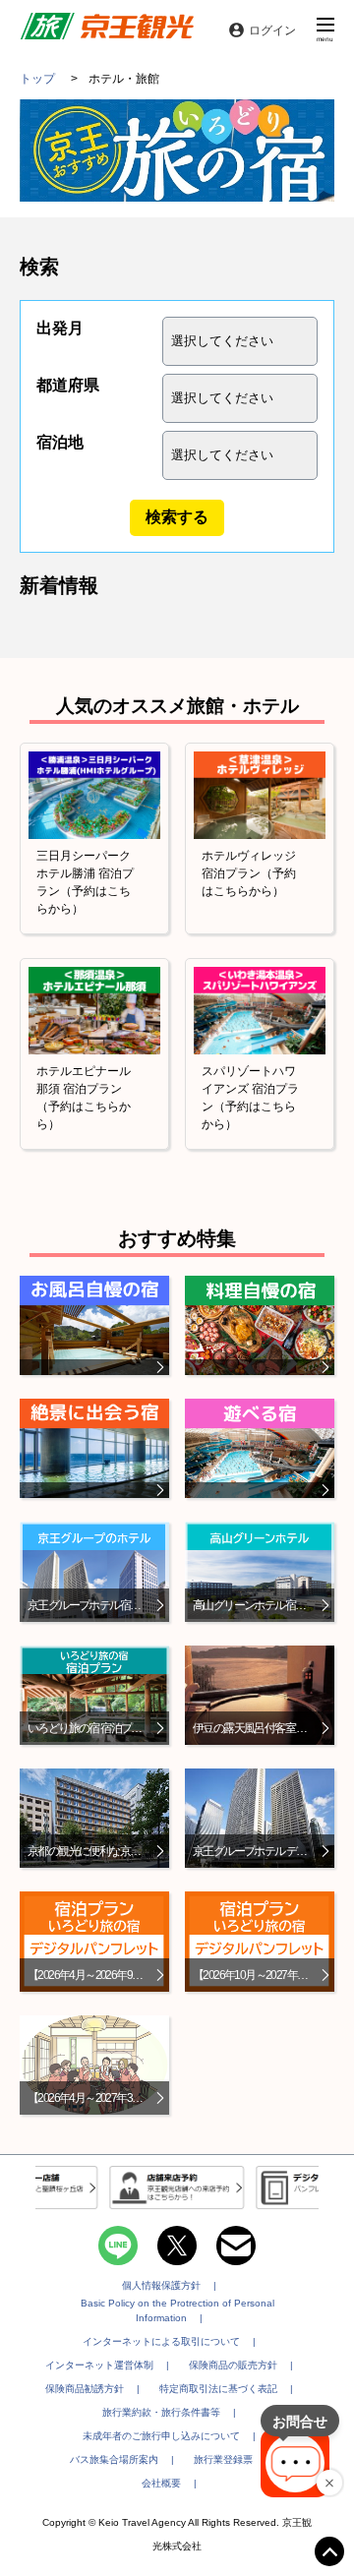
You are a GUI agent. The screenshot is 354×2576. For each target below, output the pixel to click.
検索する (177, 517)
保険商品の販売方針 (233, 2365)
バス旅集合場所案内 (114, 2459)
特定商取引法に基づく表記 (218, 2389)
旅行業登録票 (223, 2459)
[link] (107, 30)
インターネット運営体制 (99, 2365)
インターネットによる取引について (161, 2341)
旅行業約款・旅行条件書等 (161, 2412)
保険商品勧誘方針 (85, 2389)
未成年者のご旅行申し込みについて (161, 2436)
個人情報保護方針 (161, 2285)
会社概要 (161, 2483)
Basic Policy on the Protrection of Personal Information (177, 2310)
